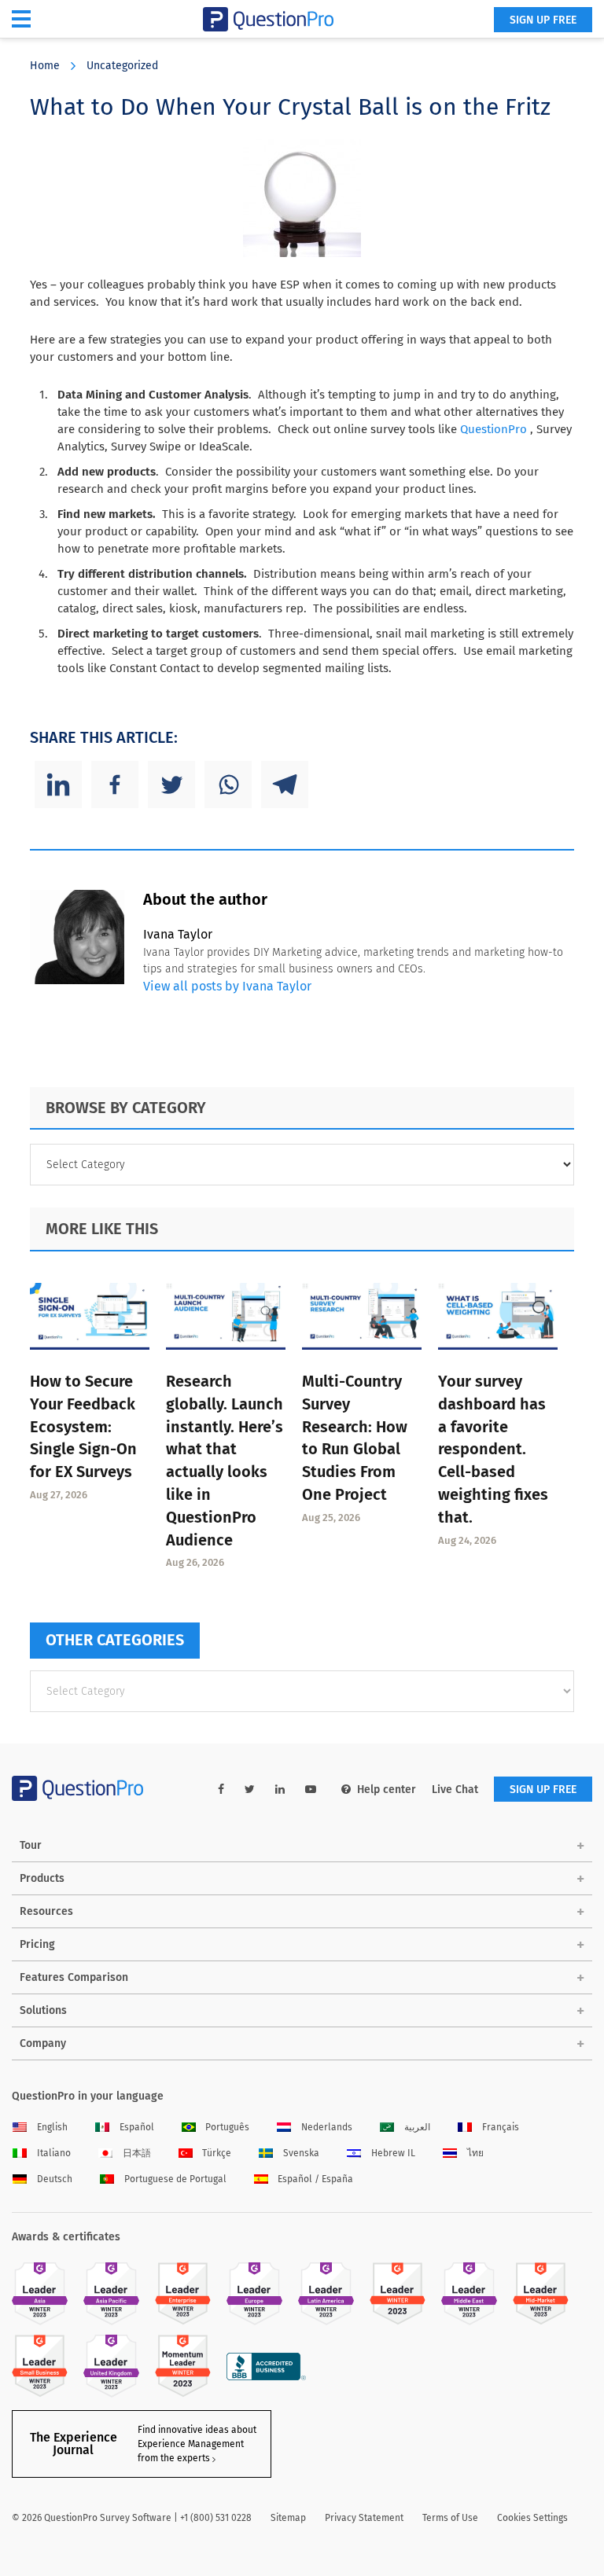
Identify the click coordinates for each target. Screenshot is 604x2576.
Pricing (37, 1944)
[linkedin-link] (280, 1790)
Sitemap (288, 2518)
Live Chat (455, 1790)
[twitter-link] (250, 1790)
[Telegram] (285, 785)
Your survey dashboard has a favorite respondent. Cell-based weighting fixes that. (493, 1449)
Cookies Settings (532, 2518)
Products (42, 1878)
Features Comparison (74, 1977)
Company (43, 2043)
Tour (31, 1845)
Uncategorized (122, 66)
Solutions (43, 2010)
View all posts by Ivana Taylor (227, 986)
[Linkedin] (58, 785)
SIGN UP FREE (543, 20)
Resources (46, 1911)
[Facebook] (115, 785)
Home (45, 66)
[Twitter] (171, 785)
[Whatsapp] (228, 785)
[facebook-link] (221, 1790)
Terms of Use (450, 2518)
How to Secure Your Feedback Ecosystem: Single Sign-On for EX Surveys (83, 1426)
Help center (387, 1790)
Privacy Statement (364, 2518)
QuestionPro (494, 429)
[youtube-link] (311, 1790)
